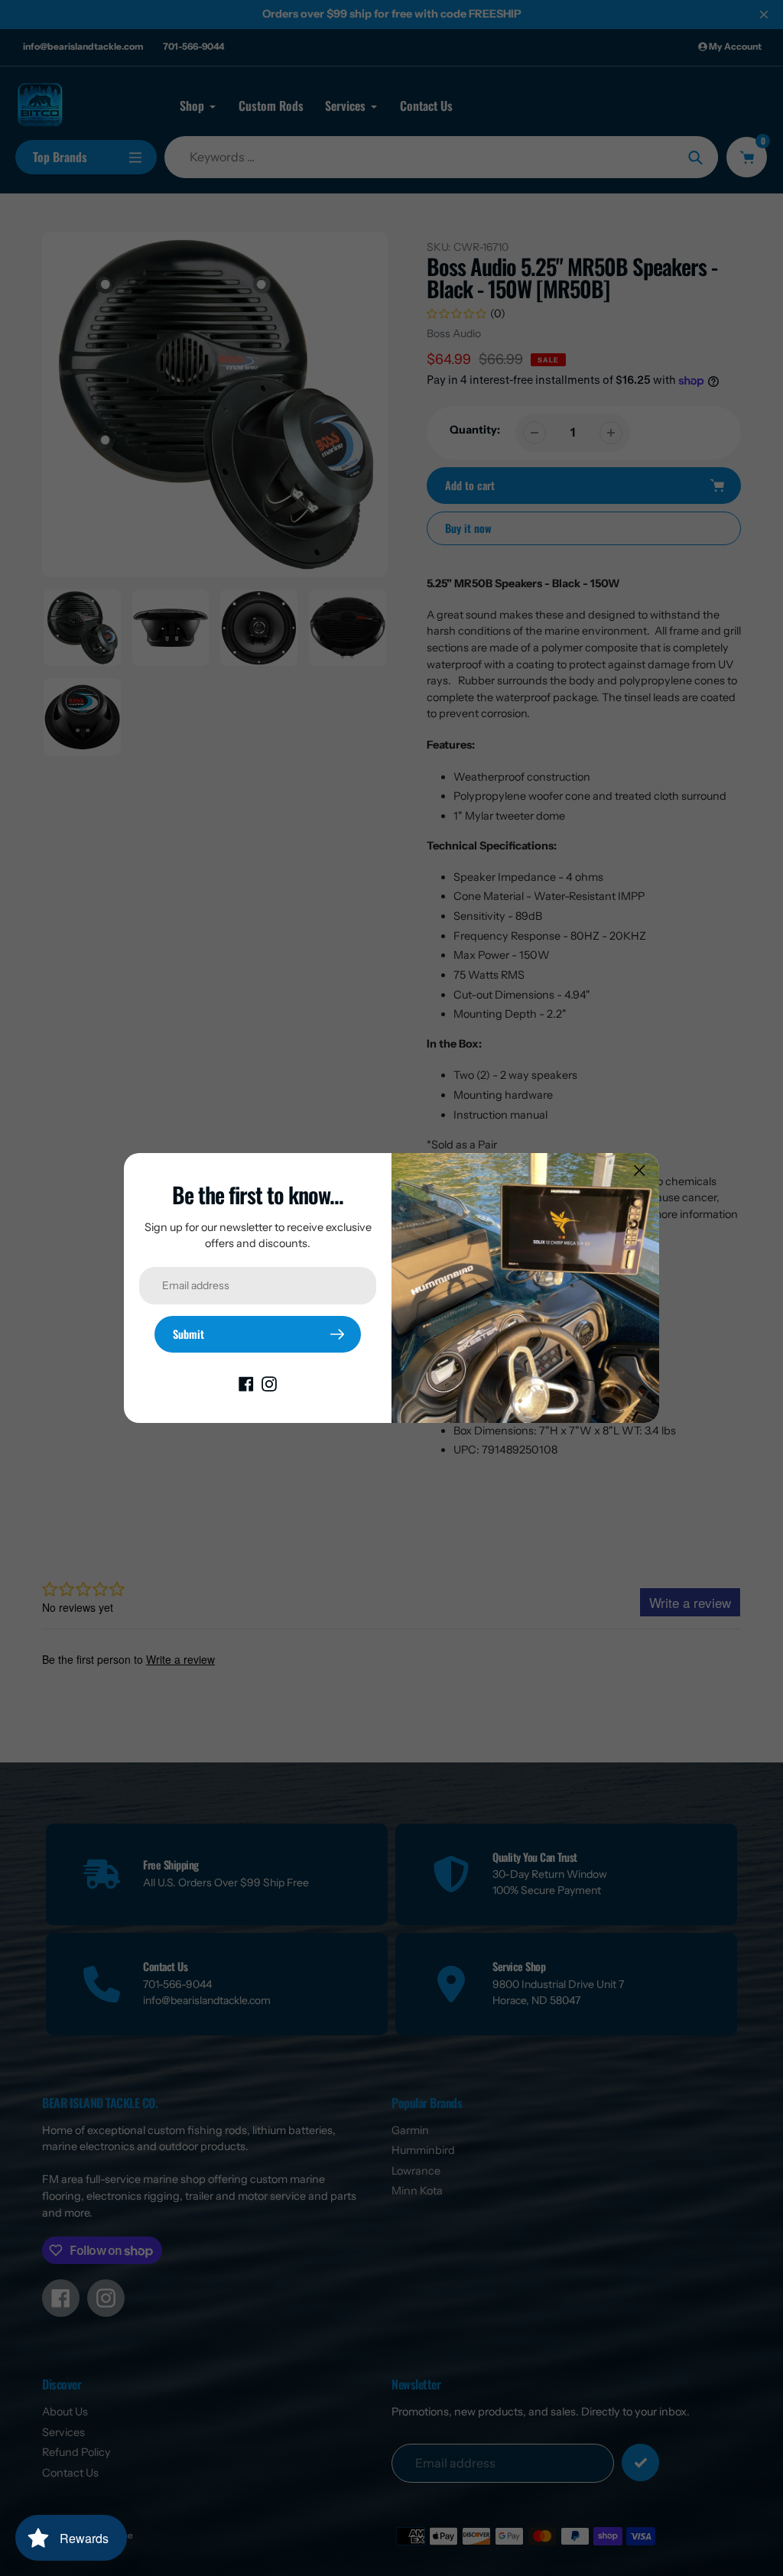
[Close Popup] (640, 1170)
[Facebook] (246, 1383)
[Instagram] (269, 1383)
